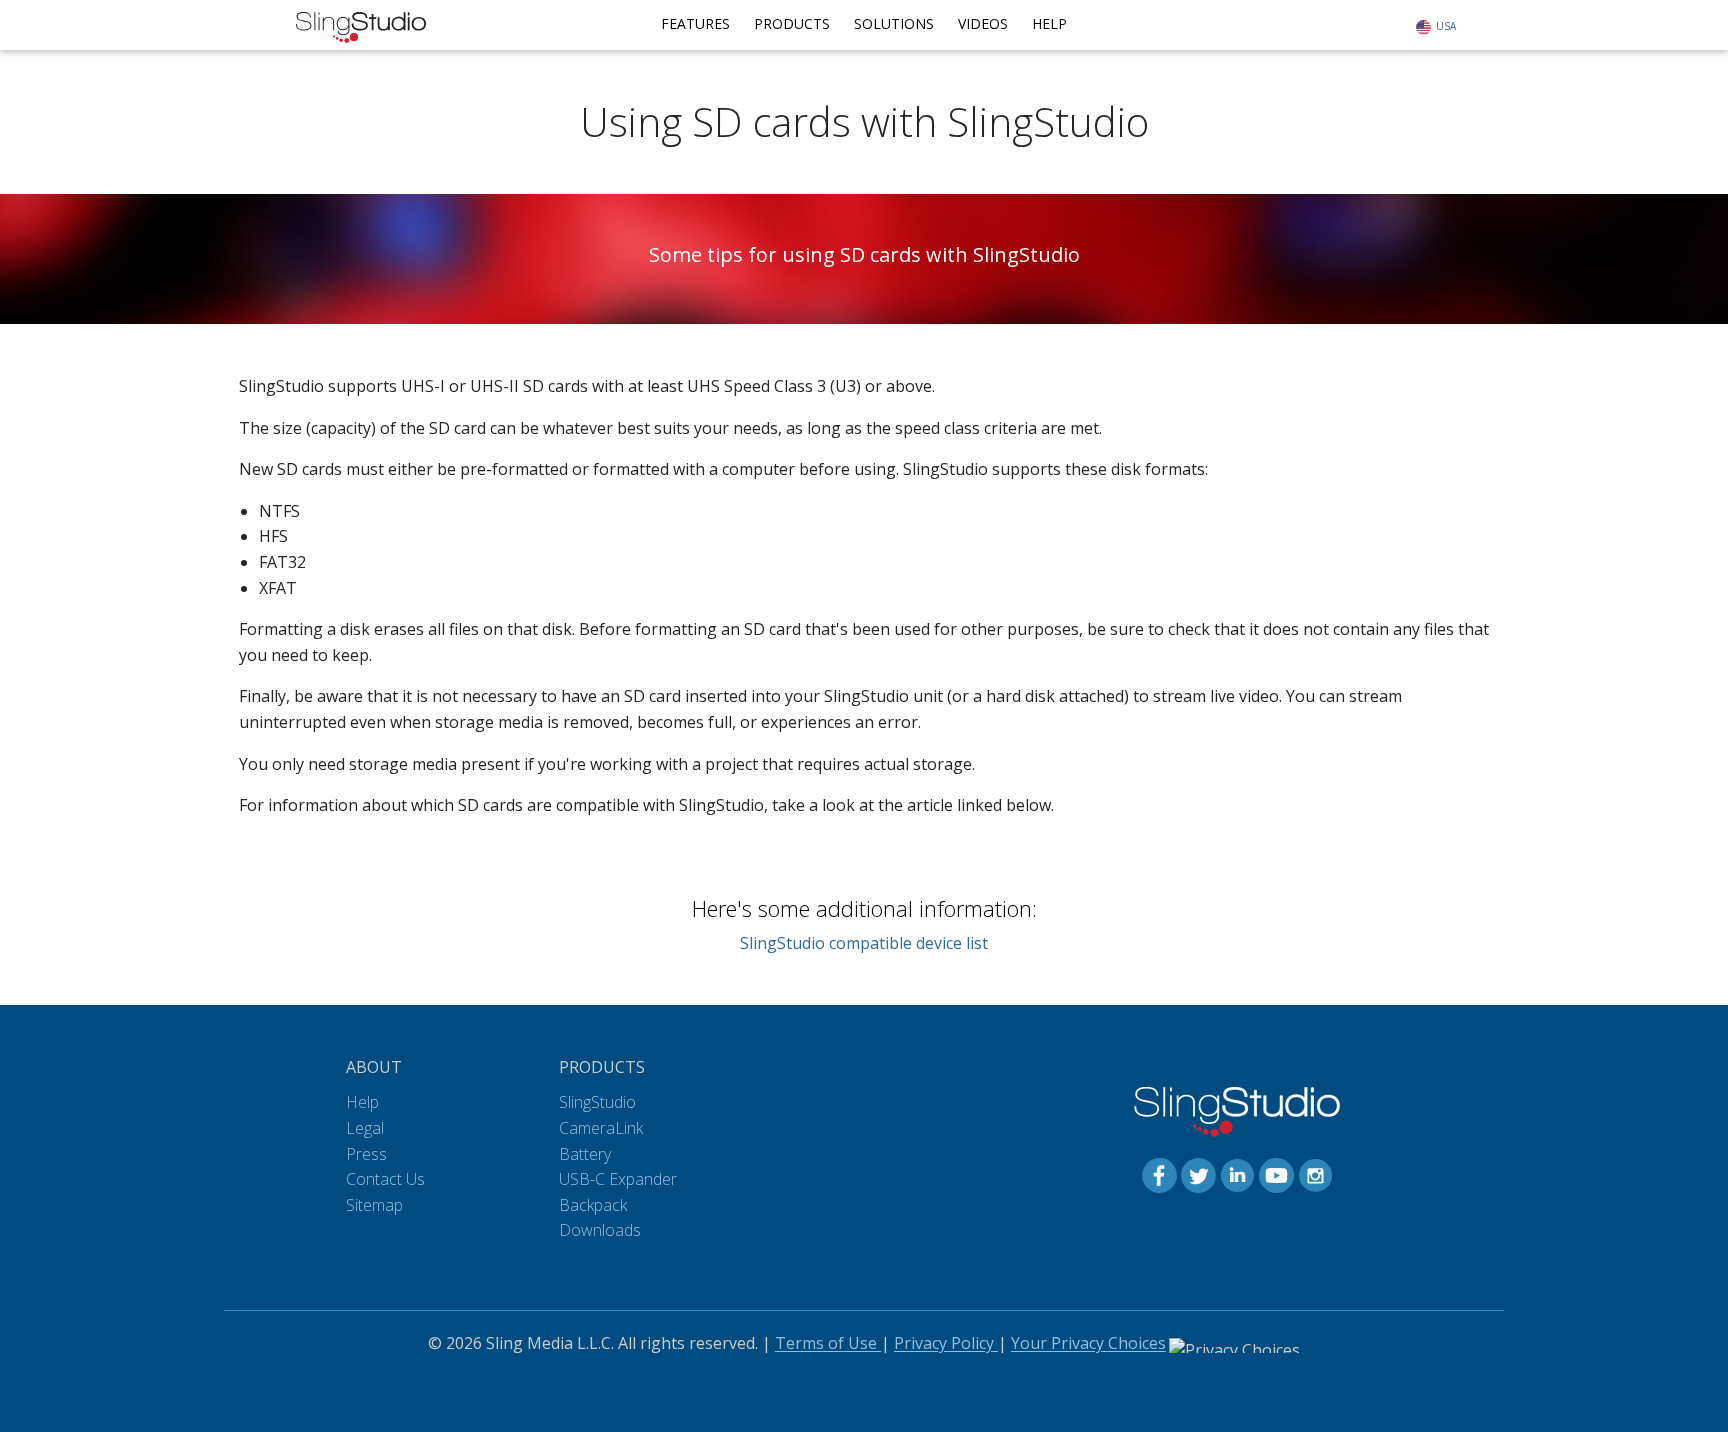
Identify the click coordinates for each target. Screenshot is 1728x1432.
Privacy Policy (946, 1343)
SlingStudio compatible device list (864, 943)
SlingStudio (597, 1102)
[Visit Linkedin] (1237, 1174)
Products (792, 23)
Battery (585, 1154)
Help (1049, 23)
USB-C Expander (618, 1179)
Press (366, 1154)
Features (695, 23)
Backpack (593, 1205)
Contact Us (385, 1179)
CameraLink (601, 1128)
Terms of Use (828, 1343)
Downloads (600, 1230)
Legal (365, 1128)
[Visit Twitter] (1198, 1174)
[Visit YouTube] (1276, 1174)
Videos (983, 23)
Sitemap (374, 1205)
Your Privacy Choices (1088, 1343)
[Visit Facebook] (1159, 1174)
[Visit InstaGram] (1315, 1174)
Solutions (894, 23)
